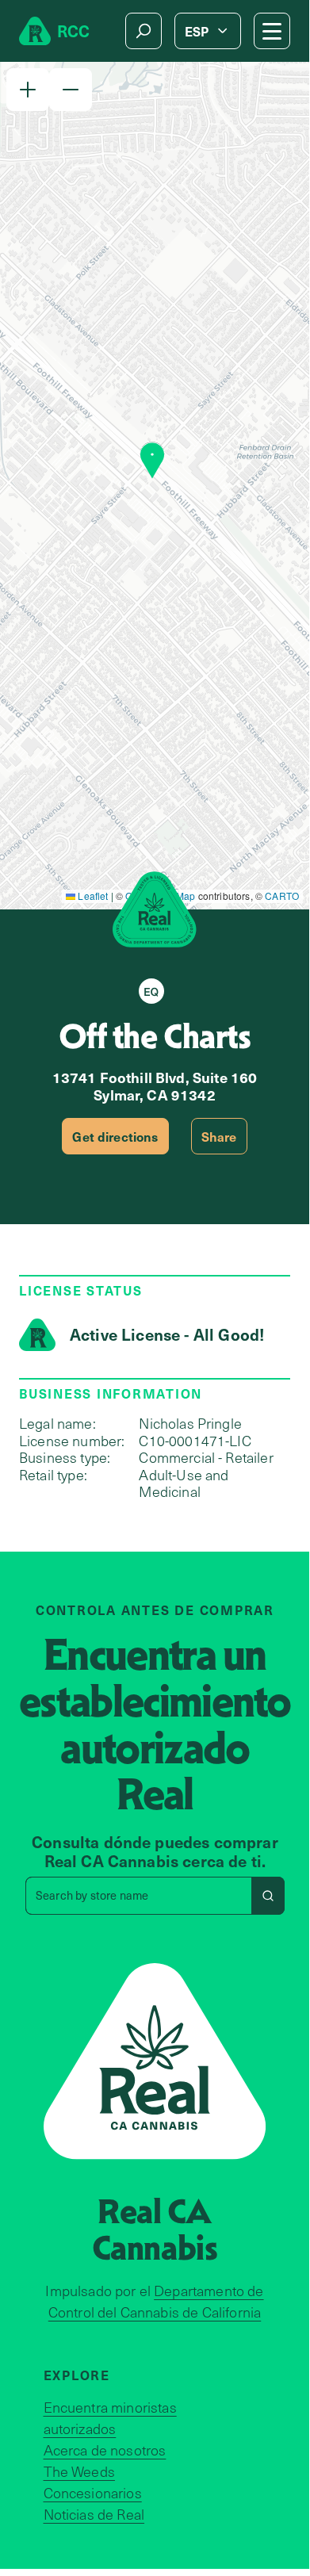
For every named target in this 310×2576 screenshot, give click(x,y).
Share (219, 1136)
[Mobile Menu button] (272, 31)
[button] (28, 90)
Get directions (115, 1136)
